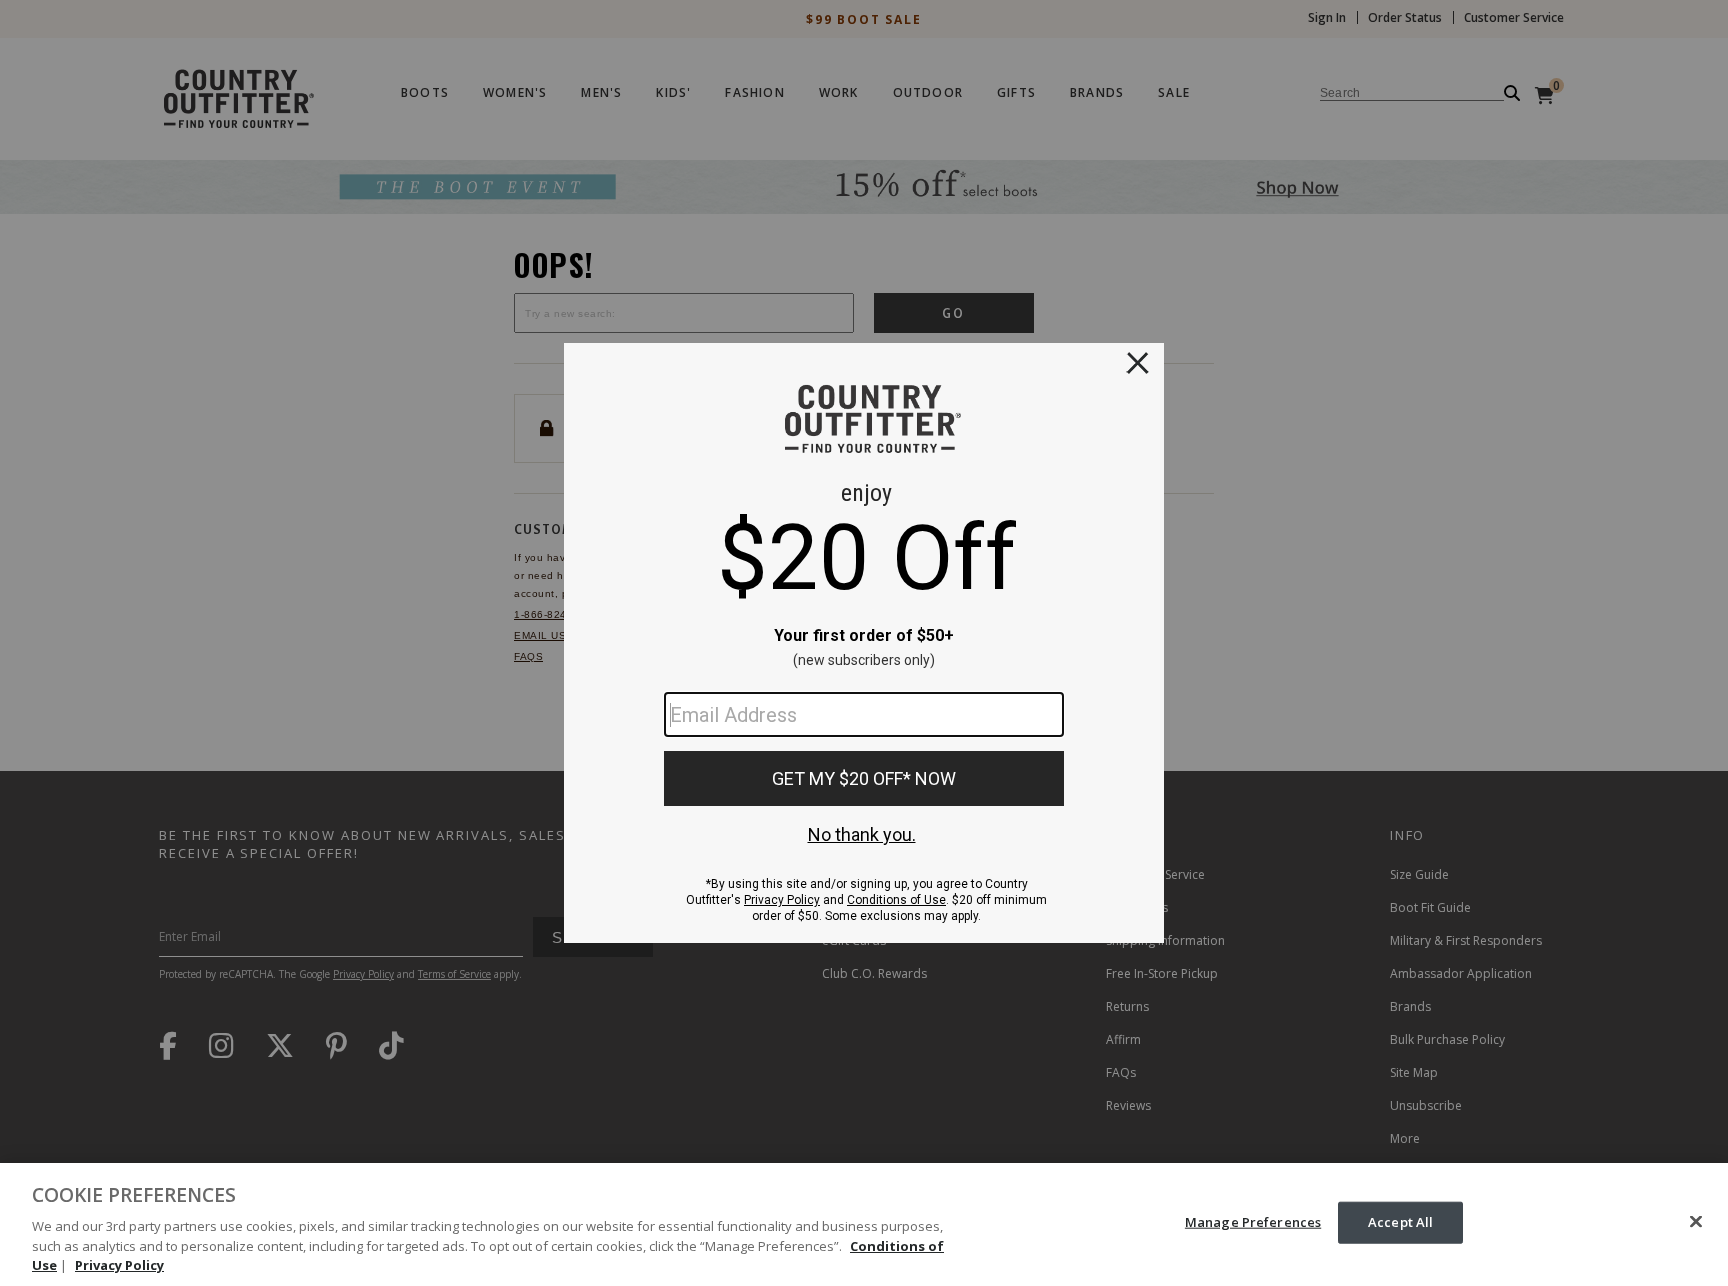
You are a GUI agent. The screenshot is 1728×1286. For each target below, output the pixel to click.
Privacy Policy (119, 1265)
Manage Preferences (1253, 1222)
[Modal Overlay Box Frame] (864, 643)
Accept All (1400, 1222)
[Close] (1696, 1222)
